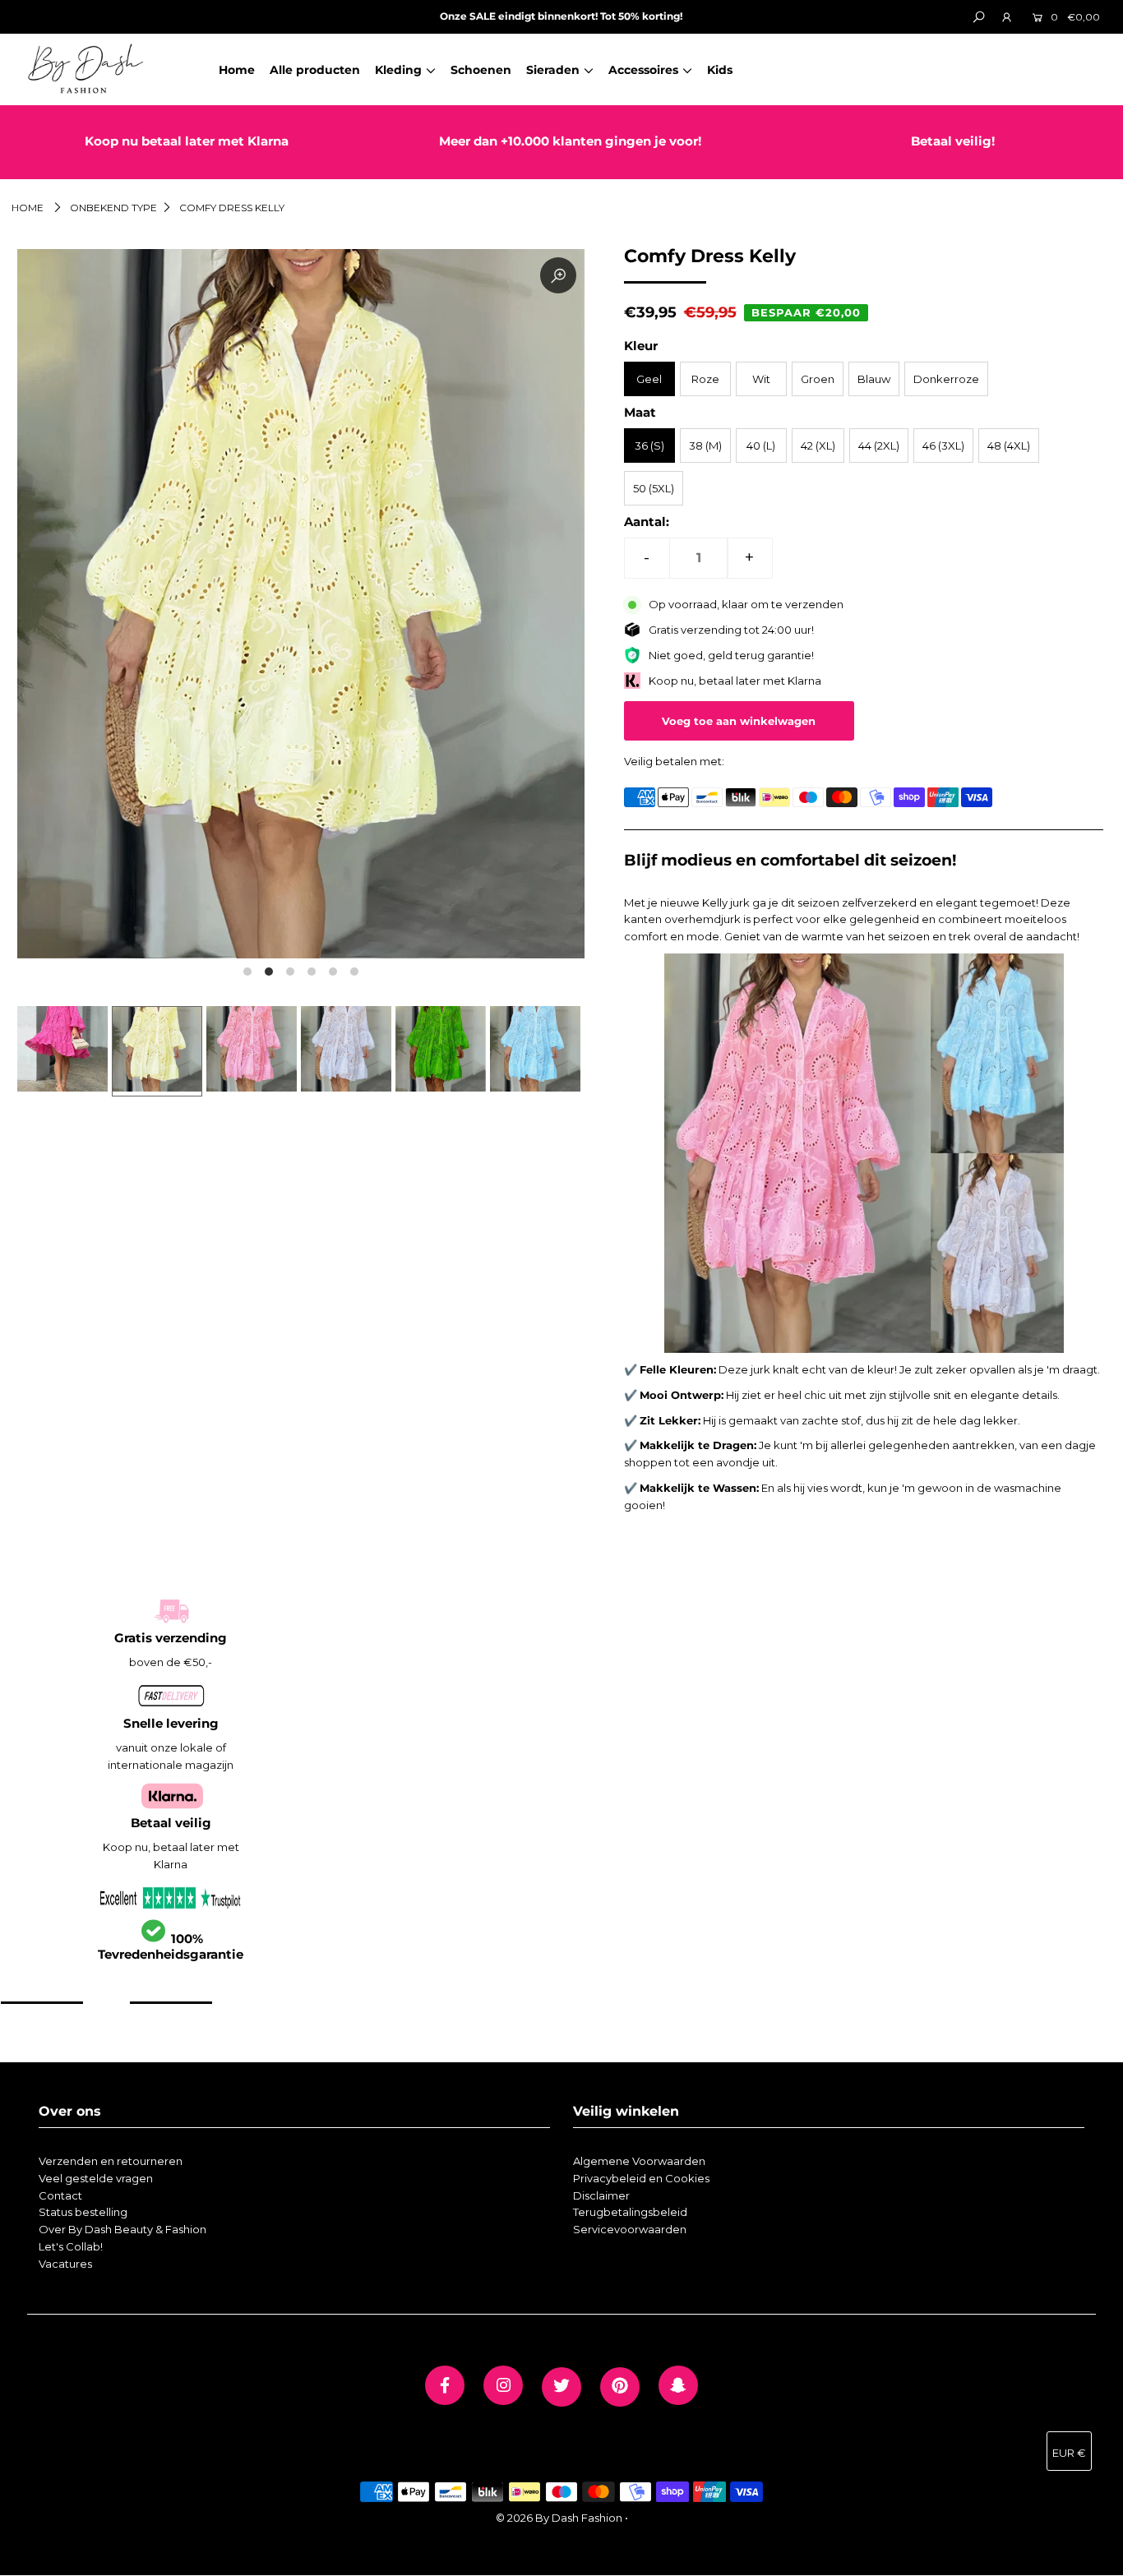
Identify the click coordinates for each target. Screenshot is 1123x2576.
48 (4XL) (1009, 445)
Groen (818, 379)
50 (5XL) (654, 488)
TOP (1094, 2557)
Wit (761, 379)
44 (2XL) (879, 445)
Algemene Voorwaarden (639, 2161)
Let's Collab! (71, 2246)
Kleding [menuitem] (398, 70)
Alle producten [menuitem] (315, 70)
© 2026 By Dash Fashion (559, 2518)
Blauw (874, 379)
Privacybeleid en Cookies (641, 2178)
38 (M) (705, 445)
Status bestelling (83, 2212)
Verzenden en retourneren (111, 2161)
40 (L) (761, 445)
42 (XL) (818, 445)
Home (28, 208)
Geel (649, 379)
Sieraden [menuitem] (553, 70)
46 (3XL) (943, 445)
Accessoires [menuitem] (643, 70)
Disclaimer (601, 2195)
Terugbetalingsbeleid (630, 2212)
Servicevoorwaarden (630, 2229)
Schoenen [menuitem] (481, 70)
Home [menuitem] (237, 70)
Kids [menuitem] (720, 70)
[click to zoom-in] (558, 275)
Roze (705, 379)
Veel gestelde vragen (96, 2178)
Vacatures (65, 2264)
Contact (60, 2195)
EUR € (1069, 2453)
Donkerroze (946, 379)
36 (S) (649, 445)
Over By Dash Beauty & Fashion (122, 2229)
